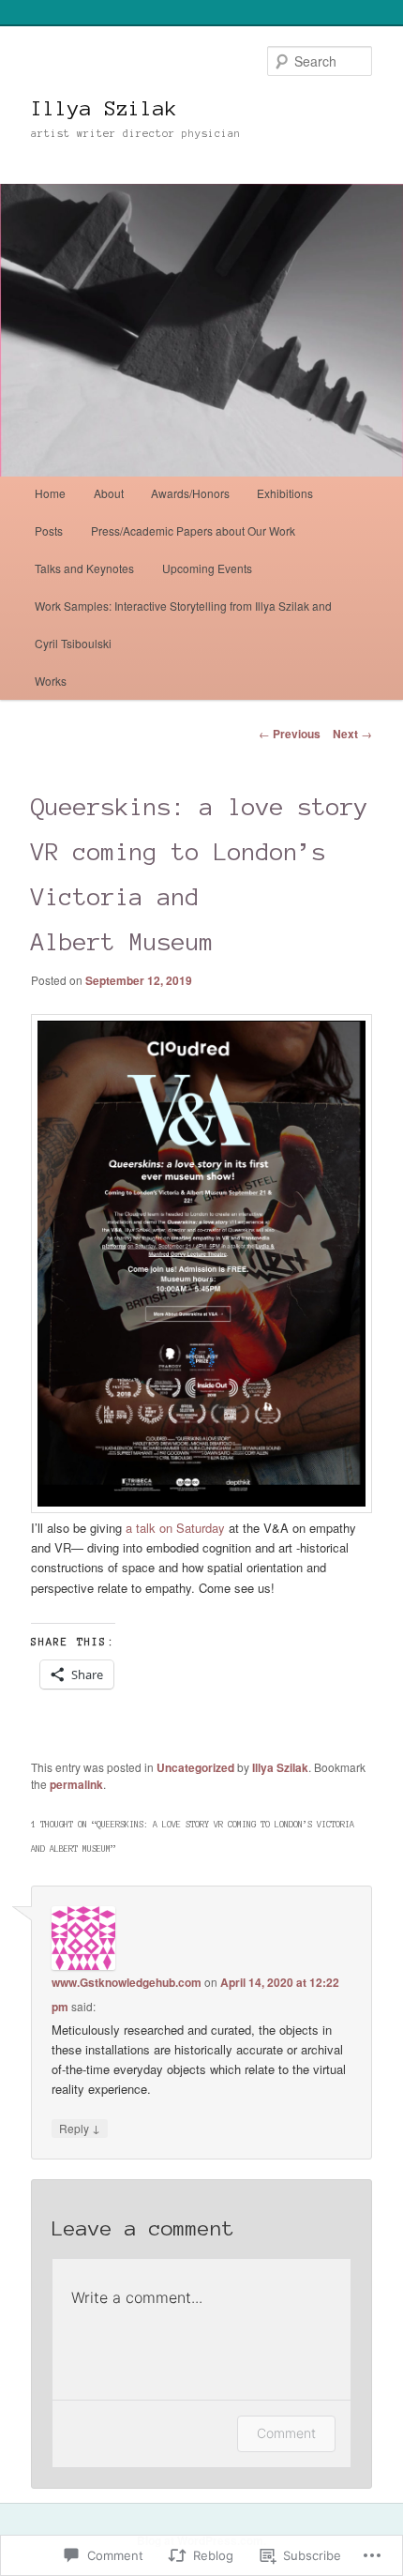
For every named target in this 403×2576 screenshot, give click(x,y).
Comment (286, 2433)
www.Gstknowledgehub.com (127, 1982)
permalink (76, 1784)
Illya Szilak (104, 108)
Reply (80, 2128)
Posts (49, 530)
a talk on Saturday (173, 1528)
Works (51, 681)
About (109, 493)
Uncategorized (195, 1767)
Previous (290, 734)
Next (352, 734)
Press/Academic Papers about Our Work (193, 530)
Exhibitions (285, 493)
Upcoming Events (207, 568)
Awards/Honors (190, 493)
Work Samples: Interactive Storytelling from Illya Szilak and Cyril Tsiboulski (183, 624)
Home (50, 493)
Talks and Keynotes (84, 568)
